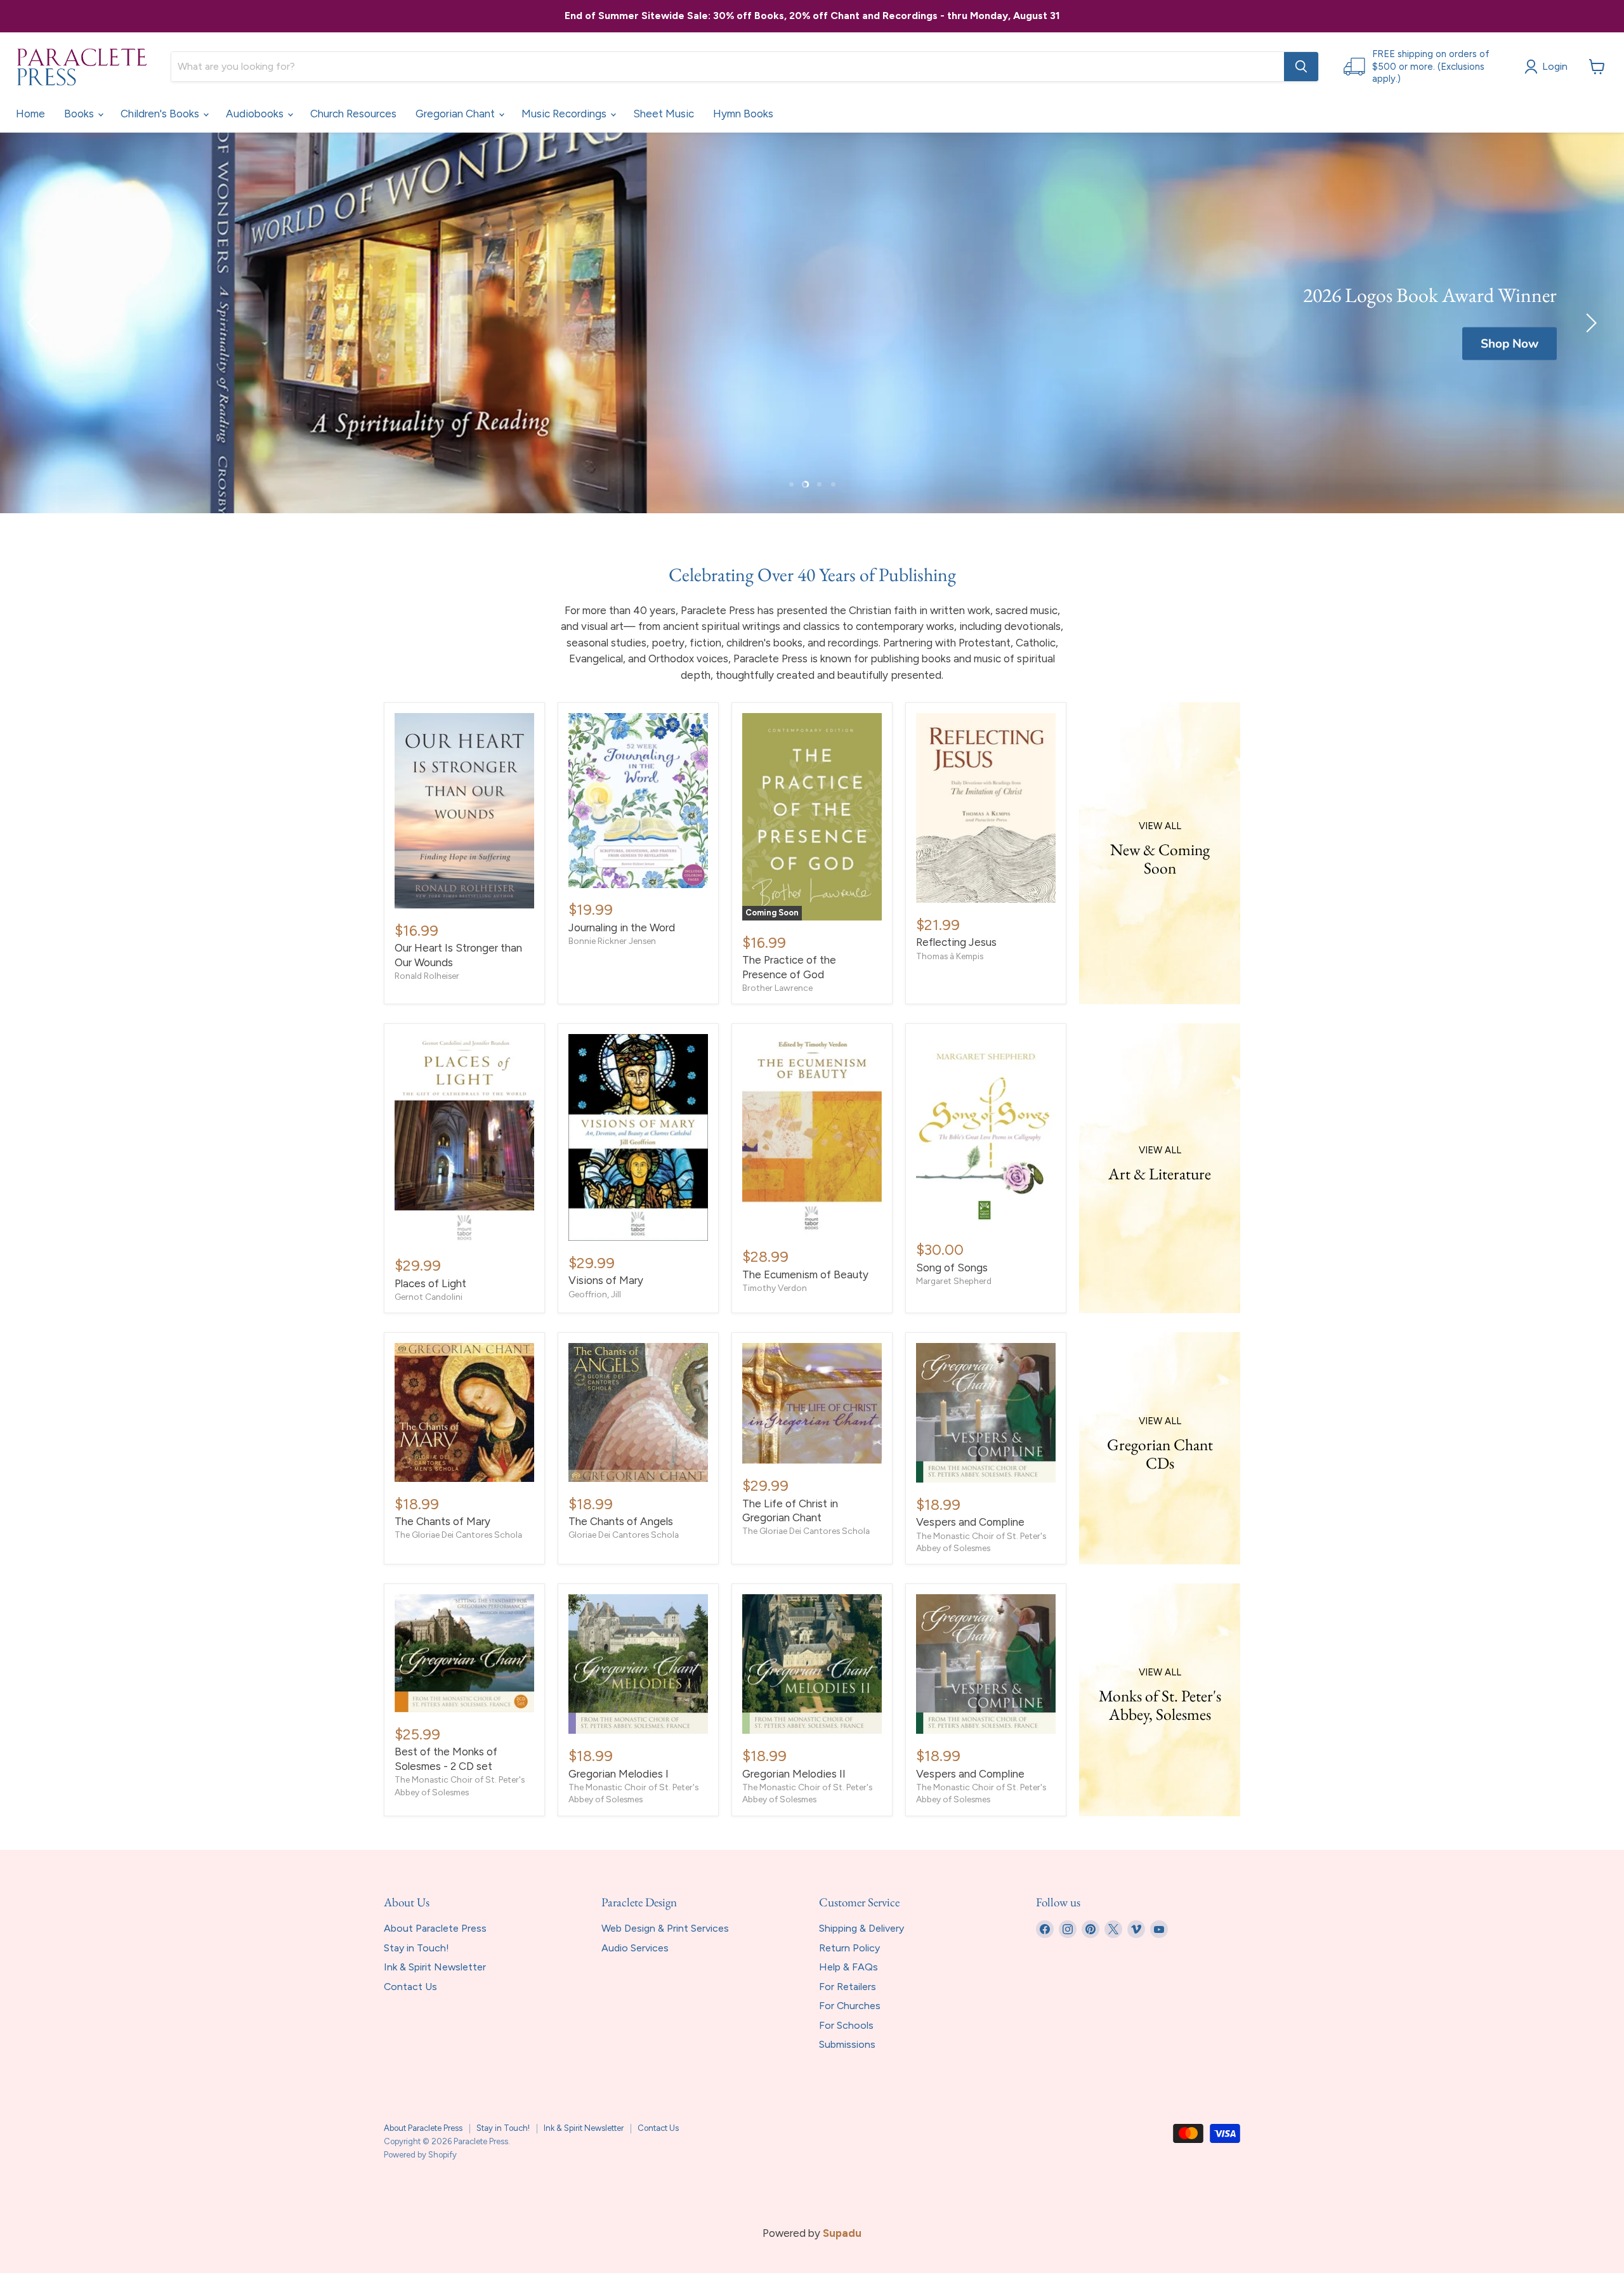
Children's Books (161, 114)
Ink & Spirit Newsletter (435, 1967)
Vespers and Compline (970, 1522)
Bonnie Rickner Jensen (612, 941)
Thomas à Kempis (950, 956)
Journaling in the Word (622, 927)
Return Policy (849, 1948)
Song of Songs (952, 1268)
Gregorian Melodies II (794, 1774)
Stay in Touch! (416, 1948)
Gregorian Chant (456, 114)
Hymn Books (743, 114)
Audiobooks (256, 114)
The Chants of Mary (442, 1521)
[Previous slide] (35, 323)
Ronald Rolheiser (427, 976)
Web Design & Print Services (665, 1928)
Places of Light (430, 1283)
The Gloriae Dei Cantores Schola (458, 1535)
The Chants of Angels (621, 1521)
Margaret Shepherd (954, 1281)
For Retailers (848, 1987)
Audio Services (635, 1948)
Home (30, 114)
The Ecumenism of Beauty (805, 1274)
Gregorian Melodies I (619, 1774)
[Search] (1301, 67)
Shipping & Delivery (861, 1928)
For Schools (846, 2025)
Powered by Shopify (420, 2155)
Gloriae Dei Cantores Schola (624, 1535)
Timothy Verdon (775, 1288)
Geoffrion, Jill (595, 1294)
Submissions (847, 2044)
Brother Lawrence (777, 988)
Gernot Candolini (429, 1297)
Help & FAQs (848, 1967)
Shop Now (1509, 344)
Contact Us (410, 1987)
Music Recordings (565, 114)
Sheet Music (664, 114)
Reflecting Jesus (956, 942)
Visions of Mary (606, 1280)
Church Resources (353, 114)
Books (80, 114)
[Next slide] (1589, 323)
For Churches (850, 2006)
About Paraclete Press (435, 1928)
